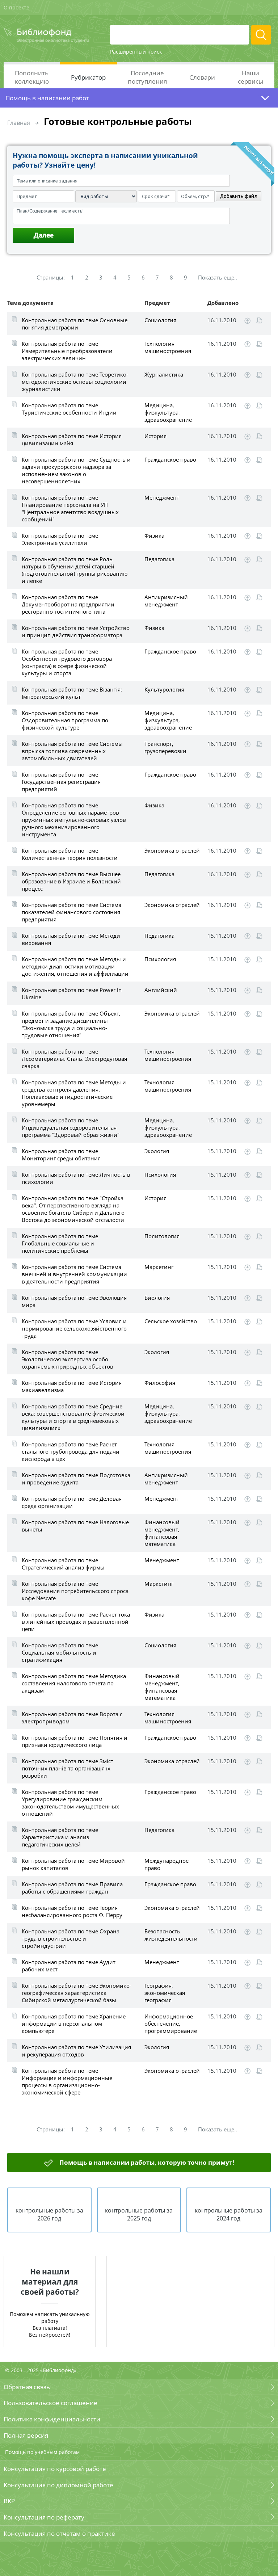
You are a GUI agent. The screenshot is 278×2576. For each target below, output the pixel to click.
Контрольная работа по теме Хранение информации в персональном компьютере (74, 2024)
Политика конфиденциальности (52, 2419)
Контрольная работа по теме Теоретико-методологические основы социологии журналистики (75, 382)
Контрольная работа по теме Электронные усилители (60, 539)
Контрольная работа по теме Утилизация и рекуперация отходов (76, 2051)
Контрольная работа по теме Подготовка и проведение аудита (76, 1479)
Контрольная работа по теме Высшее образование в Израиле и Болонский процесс (71, 881)
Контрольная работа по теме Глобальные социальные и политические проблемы (60, 1243)
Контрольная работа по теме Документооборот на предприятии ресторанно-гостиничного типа (68, 604)
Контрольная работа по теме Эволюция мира (74, 1301)
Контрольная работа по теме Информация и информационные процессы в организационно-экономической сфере (67, 2081)
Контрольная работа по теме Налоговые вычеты (75, 1526)
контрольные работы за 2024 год (229, 2214)
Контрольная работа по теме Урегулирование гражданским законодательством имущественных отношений (70, 1803)
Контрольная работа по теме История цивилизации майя (72, 440)
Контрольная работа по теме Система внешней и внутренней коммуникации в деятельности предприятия (74, 1274)
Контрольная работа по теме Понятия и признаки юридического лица (75, 1741)
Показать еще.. (218, 277)
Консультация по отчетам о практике (59, 2533)
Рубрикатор (88, 77)
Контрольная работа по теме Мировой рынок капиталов (73, 1864)
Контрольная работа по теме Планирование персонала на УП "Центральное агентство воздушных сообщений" (70, 508)
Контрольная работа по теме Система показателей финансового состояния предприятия (71, 912)
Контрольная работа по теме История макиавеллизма (72, 1386)
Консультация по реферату (44, 2517)
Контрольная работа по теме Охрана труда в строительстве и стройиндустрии (71, 1938)
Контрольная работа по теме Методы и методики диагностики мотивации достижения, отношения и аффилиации (75, 966)
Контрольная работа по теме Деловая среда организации (72, 1502)
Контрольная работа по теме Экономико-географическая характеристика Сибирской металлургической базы (77, 1993)
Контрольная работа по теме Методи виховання (71, 939)
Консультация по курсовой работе (55, 2469)
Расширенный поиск (136, 52)
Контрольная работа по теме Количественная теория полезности (70, 854)
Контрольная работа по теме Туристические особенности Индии (69, 409)
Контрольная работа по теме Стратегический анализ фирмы (63, 1564)
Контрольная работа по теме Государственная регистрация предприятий (61, 782)
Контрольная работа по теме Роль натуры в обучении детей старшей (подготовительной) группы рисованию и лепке (75, 570)
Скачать (247, 321)
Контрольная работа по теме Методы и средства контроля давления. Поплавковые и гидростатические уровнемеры (74, 1093)
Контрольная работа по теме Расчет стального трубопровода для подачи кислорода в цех (71, 1451)
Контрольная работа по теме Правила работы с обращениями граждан (72, 1888)
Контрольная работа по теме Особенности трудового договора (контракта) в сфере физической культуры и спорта (67, 662)
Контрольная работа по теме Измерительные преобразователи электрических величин (67, 351)
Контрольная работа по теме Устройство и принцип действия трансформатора (76, 631)
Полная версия (26, 2435)
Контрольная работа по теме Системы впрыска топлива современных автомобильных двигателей (72, 751)
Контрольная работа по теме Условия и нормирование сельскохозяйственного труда (74, 1328)
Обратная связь (27, 2387)
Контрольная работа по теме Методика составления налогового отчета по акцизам (74, 1683)
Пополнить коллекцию (32, 77)
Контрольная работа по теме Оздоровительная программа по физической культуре (65, 720)
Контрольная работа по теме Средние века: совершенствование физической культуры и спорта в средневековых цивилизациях (73, 1417)
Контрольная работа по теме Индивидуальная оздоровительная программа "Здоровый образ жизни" (71, 1127)
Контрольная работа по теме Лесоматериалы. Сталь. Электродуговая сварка (74, 1059)
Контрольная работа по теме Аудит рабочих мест (69, 1966)
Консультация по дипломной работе (58, 2485)
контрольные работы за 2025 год (139, 2214)
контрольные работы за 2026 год (49, 2214)
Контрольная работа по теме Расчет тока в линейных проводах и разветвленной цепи (76, 1622)
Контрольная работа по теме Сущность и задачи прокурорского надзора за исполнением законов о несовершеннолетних (76, 470)
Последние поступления (147, 77)
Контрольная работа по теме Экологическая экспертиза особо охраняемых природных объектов (68, 1359)
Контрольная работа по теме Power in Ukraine (72, 993)
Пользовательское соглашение (50, 2403)
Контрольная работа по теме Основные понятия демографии (75, 324)
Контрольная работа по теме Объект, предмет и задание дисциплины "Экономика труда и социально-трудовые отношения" (71, 1024)
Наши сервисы (250, 77)
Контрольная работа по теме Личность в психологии (76, 1178)
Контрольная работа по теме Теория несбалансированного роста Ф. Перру (72, 1911)
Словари (202, 77)
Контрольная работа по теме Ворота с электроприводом (72, 1718)
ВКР (9, 2501)
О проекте (16, 7)
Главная (19, 123)
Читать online (259, 321)
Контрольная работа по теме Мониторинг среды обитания (61, 1155)
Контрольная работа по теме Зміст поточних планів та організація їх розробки (68, 1768)
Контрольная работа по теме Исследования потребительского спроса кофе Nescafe (75, 1591)
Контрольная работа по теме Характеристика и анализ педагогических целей (60, 1837)
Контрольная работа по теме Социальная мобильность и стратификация (60, 1652)
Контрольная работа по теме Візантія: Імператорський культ (72, 693)
